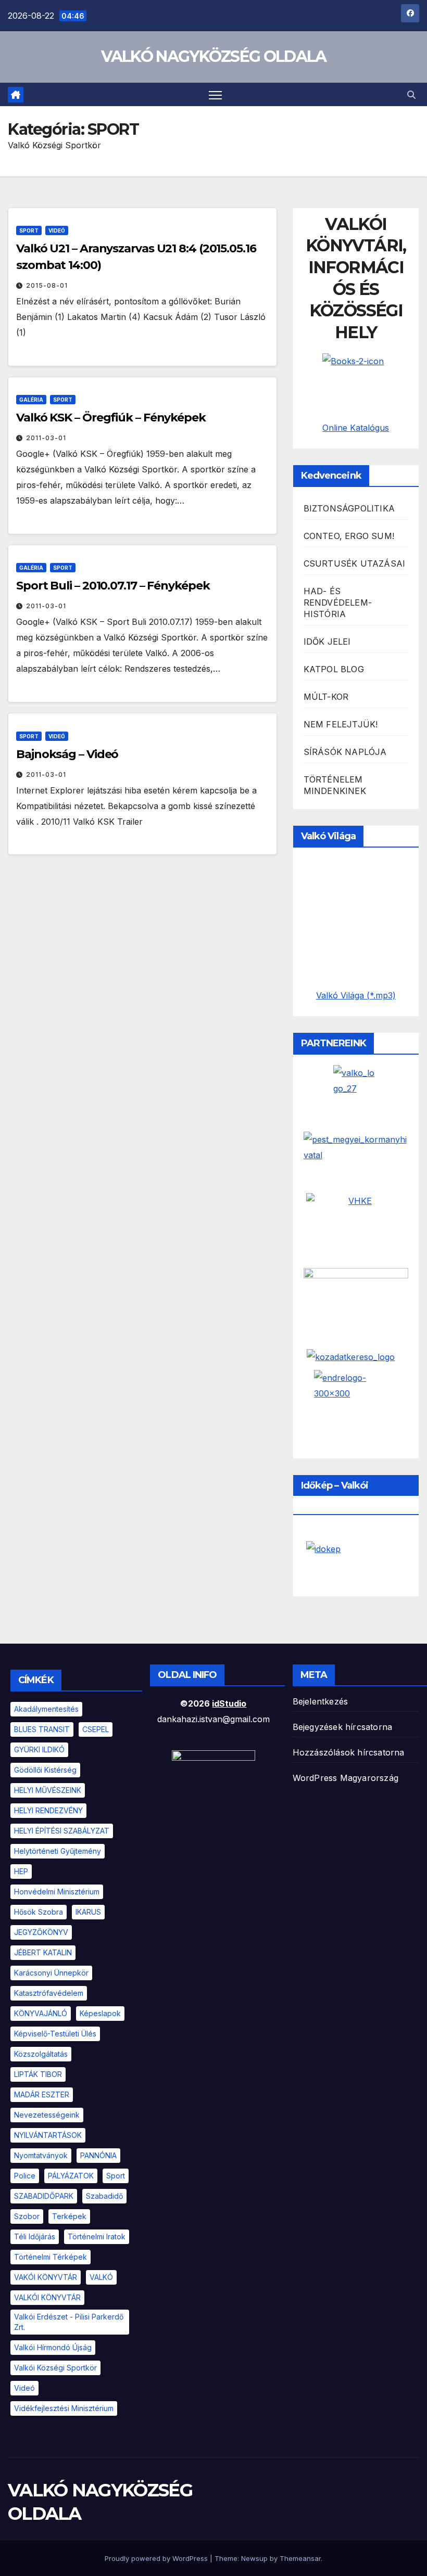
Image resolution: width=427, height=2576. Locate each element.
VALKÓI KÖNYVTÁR (47, 2297)
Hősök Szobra (39, 1912)
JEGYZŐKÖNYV (41, 1932)
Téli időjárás (35, 2237)
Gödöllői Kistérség (45, 1770)
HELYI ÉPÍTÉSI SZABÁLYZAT (62, 1831)
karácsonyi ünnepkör (51, 1973)
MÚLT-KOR (326, 697)
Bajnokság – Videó (67, 754)
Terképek (69, 2216)
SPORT (29, 230)
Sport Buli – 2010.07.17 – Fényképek (113, 586)
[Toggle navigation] (215, 94)
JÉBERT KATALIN (43, 1952)
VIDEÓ (57, 230)
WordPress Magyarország (346, 1778)
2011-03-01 (46, 438)
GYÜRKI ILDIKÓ (39, 1750)
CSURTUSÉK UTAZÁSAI (355, 563)
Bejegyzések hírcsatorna (343, 1727)
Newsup (254, 2558)
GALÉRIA (31, 400)
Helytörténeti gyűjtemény (58, 1851)
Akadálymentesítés (46, 1709)
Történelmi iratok (97, 2237)
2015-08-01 (47, 285)
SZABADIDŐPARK (44, 2196)
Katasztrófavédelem (49, 1993)
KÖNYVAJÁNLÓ (41, 2013)
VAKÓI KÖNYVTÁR (46, 2277)
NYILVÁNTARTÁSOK (48, 2135)
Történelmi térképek (51, 2257)
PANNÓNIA (98, 2155)
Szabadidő (104, 2196)
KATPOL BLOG (334, 669)
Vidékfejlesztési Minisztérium (64, 2408)
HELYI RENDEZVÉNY (48, 1810)
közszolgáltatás (41, 2054)
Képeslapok (100, 2013)
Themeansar (300, 2558)
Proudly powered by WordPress (157, 2558)
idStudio (229, 1703)
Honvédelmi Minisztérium (57, 1892)
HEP (21, 1871)
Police (25, 2176)
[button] (411, 95)
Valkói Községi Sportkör (55, 2368)
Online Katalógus (356, 428)
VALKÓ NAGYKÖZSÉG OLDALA (214, 56)
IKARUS (88, 1912)
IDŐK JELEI (327, 642)
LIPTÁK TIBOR (38, 2074)
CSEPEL (96, 1729)
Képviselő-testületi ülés (55, 2034)
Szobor (27, 2216)
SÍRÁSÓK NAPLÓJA (345, 752)
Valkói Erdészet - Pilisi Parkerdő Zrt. (69, 2322)
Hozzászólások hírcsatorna (349, 1752)
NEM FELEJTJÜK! (341, 724)
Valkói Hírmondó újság (53, 2347)
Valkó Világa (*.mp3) (356, 995)
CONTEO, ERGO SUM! (349, 536)
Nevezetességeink (47, 2115)
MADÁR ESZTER (42, 2094)
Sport (116, 2176)
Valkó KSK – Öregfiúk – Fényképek (111, 418)
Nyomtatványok (41, 2155)
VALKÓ (101, 2277)
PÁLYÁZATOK (71, 2176)
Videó (24, 2388)
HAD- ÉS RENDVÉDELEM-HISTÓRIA (338, 603)
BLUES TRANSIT (42, 1729)
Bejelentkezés (321, 1701)
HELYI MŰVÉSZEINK (48, 1790)
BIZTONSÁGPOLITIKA (349, 508)
